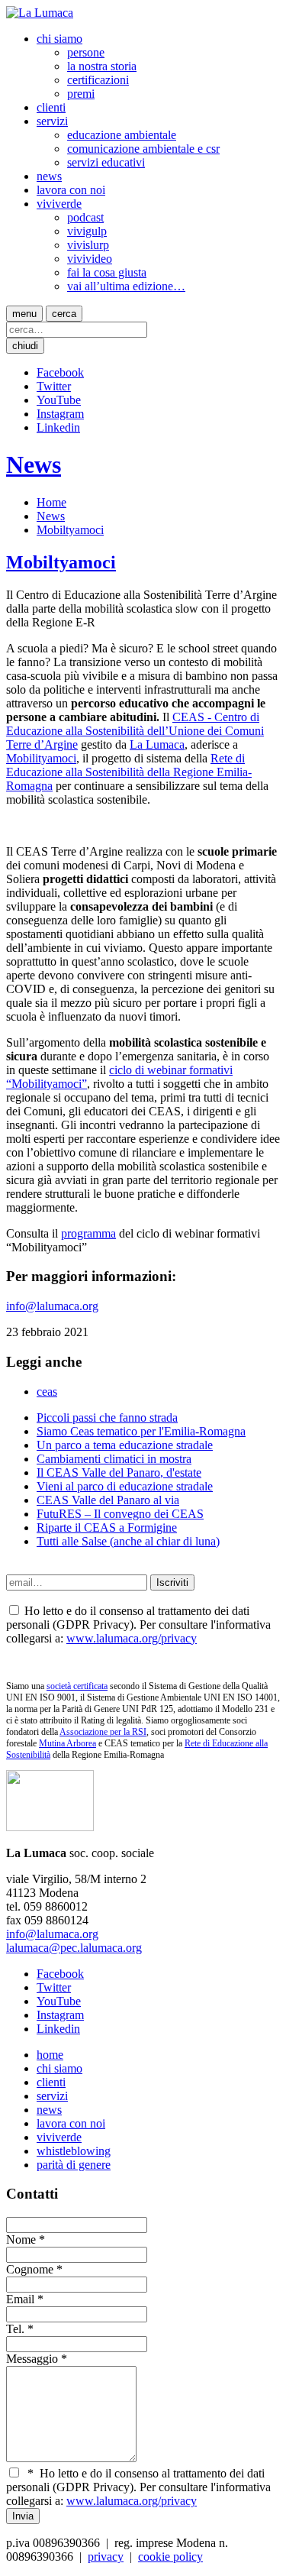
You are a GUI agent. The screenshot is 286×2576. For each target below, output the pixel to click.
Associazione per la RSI (103, 1732)
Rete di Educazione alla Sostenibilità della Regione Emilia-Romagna (129, 772)
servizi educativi (106, 162)
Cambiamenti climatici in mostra (114, 1459)
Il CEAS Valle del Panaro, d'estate (119, 1472)
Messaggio (32, 2359)
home (50, 2055)
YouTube (59, 400)
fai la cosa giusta (107, 272)
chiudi (25, 346)
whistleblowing (74, 2151)
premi (81, 94)
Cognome (30, 2269)
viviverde (59, 204)
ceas (47, 1392)
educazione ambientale (122, 135)
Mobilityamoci (41, 758)
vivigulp (87, 231)
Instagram (60, 414)
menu (24, 314)
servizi (52, 121)
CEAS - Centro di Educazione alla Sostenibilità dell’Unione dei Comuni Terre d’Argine (135, 731)
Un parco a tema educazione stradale (125, 1445)
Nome (21, 2239)
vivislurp (88, 245)
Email (20, 2299)
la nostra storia (102, 66)
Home (51, 502)
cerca (64, 314)
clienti (51, 107)
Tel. (15, 2329)
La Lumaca (157, 744)
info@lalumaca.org (52, 1306)
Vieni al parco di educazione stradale (125, 1486)
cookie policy (170, 2557)
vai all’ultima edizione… (126, 286)
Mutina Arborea (67, 1743)
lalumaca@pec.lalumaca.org (74, 1948)
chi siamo (59, 39)
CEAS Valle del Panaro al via (108, 1500)
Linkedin (58, 427)
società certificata (77, 1686)
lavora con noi (71, 190)
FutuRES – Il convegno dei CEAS (120, 1514)
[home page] (40, 13)
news (49, 176)
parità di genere (74, 2165)
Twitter (54, 386)
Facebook (60, 372)
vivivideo (90, 259)
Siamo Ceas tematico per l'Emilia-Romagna (141, 1431)
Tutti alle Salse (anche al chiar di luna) (128, 1541)
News (34, 464)
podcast (85, 217)
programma (88, 1233)
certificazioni (98, 80)
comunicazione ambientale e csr (143, 149)
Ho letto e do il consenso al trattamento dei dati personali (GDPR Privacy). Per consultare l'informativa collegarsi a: (138, 2487)
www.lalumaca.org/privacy (132, 1638)
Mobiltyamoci (70, 530)
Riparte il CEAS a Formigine (107, 1527)
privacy (106, 2557)
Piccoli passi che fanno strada (107, 1417)
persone (86, 52)
